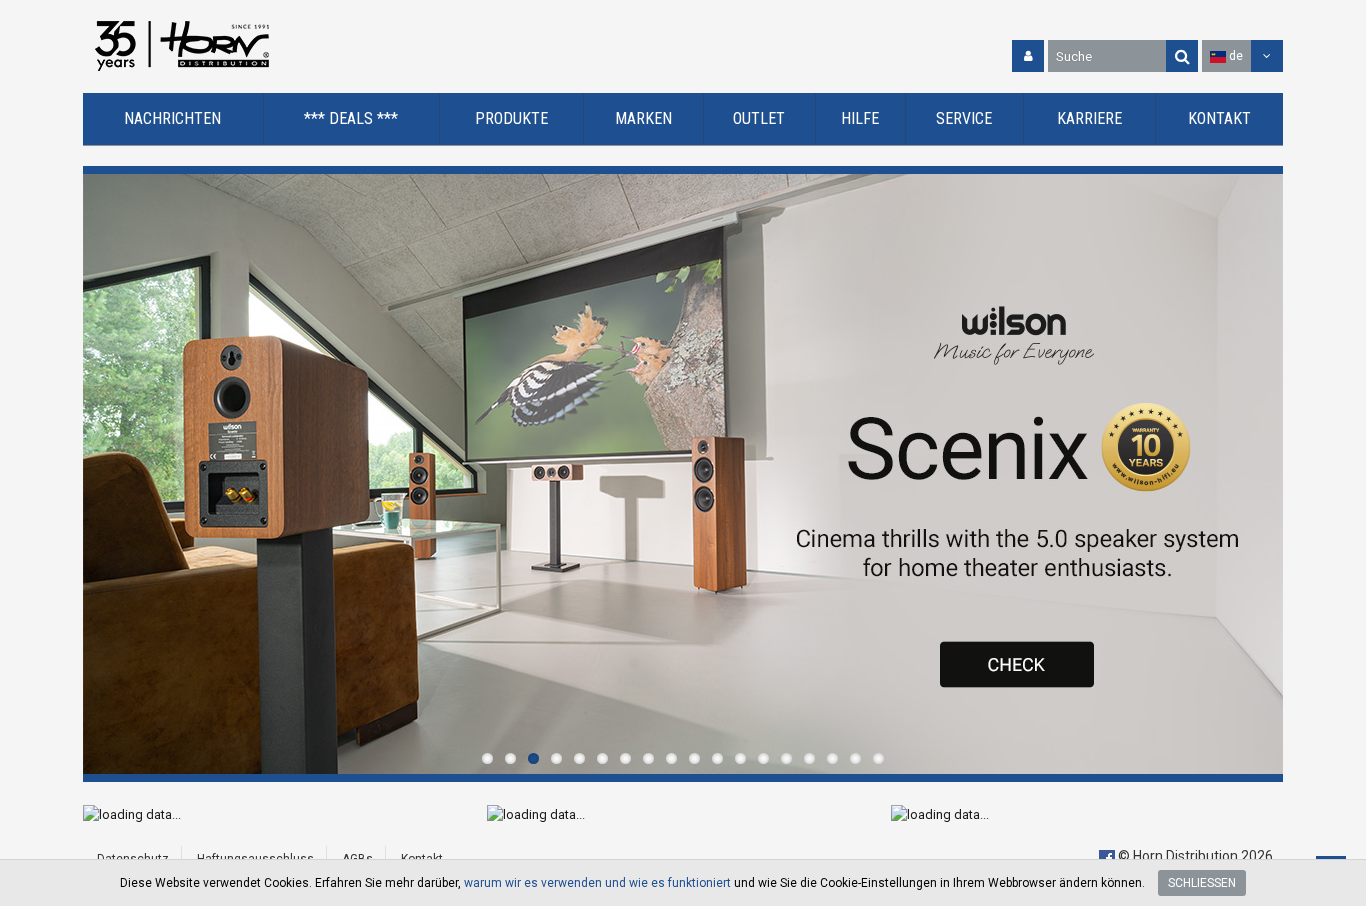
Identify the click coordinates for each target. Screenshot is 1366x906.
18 (878, 758)
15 (809, 758)
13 (763, 758)
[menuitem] (173, 119)
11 (717, 758)
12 (740, 758)
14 (786, 758)
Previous (103, 474)
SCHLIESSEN (1202, 883)
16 (832, 758)
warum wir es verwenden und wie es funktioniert (597, 883)
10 (694, 758)
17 (855, 758)
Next (1263, 474)
